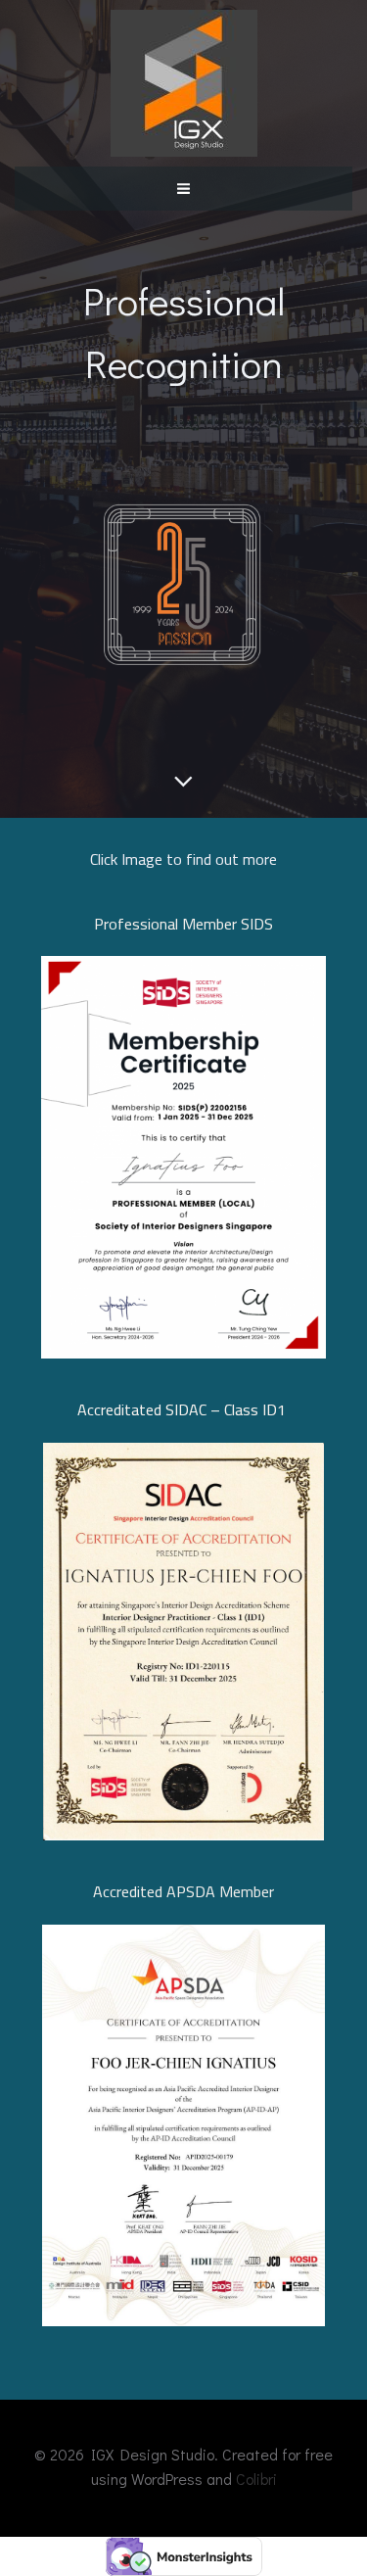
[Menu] (184, 187)
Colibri (256, 2479)
